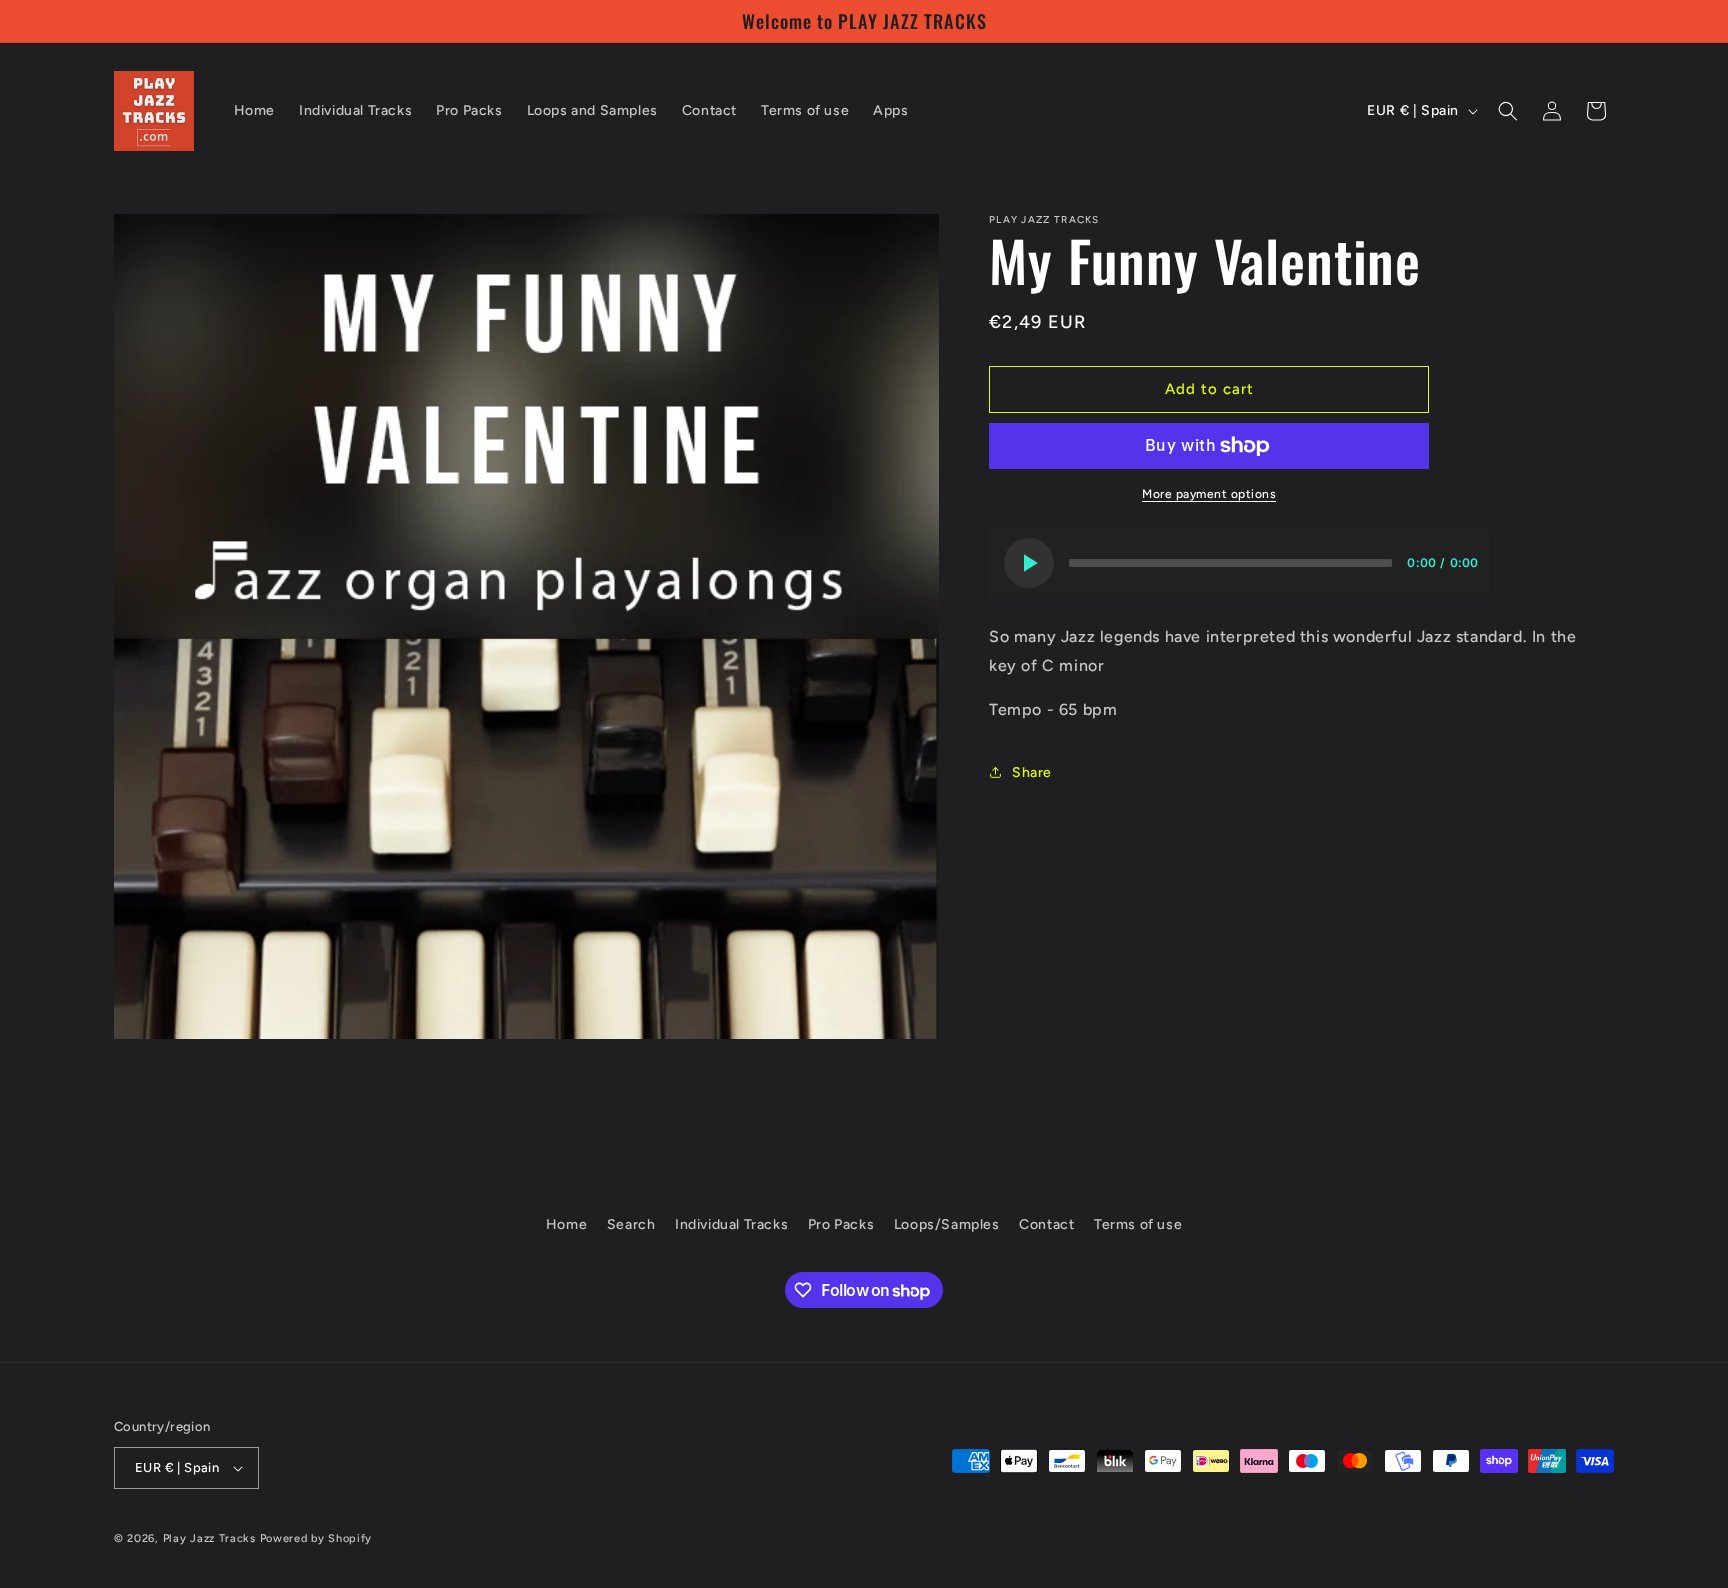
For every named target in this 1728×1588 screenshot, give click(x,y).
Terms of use (1138, 1224)
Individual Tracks (731, 1224)
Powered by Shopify (316, 1538)
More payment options (1209, 494)
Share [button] (1032, 772)
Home (566, 1224)
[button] (1508, 111)
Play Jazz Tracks (209, 1538)
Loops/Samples (947, 1224)
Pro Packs (841, 1224)
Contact (1046, 1224)
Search (631, 1224)
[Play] (1029, 563)
